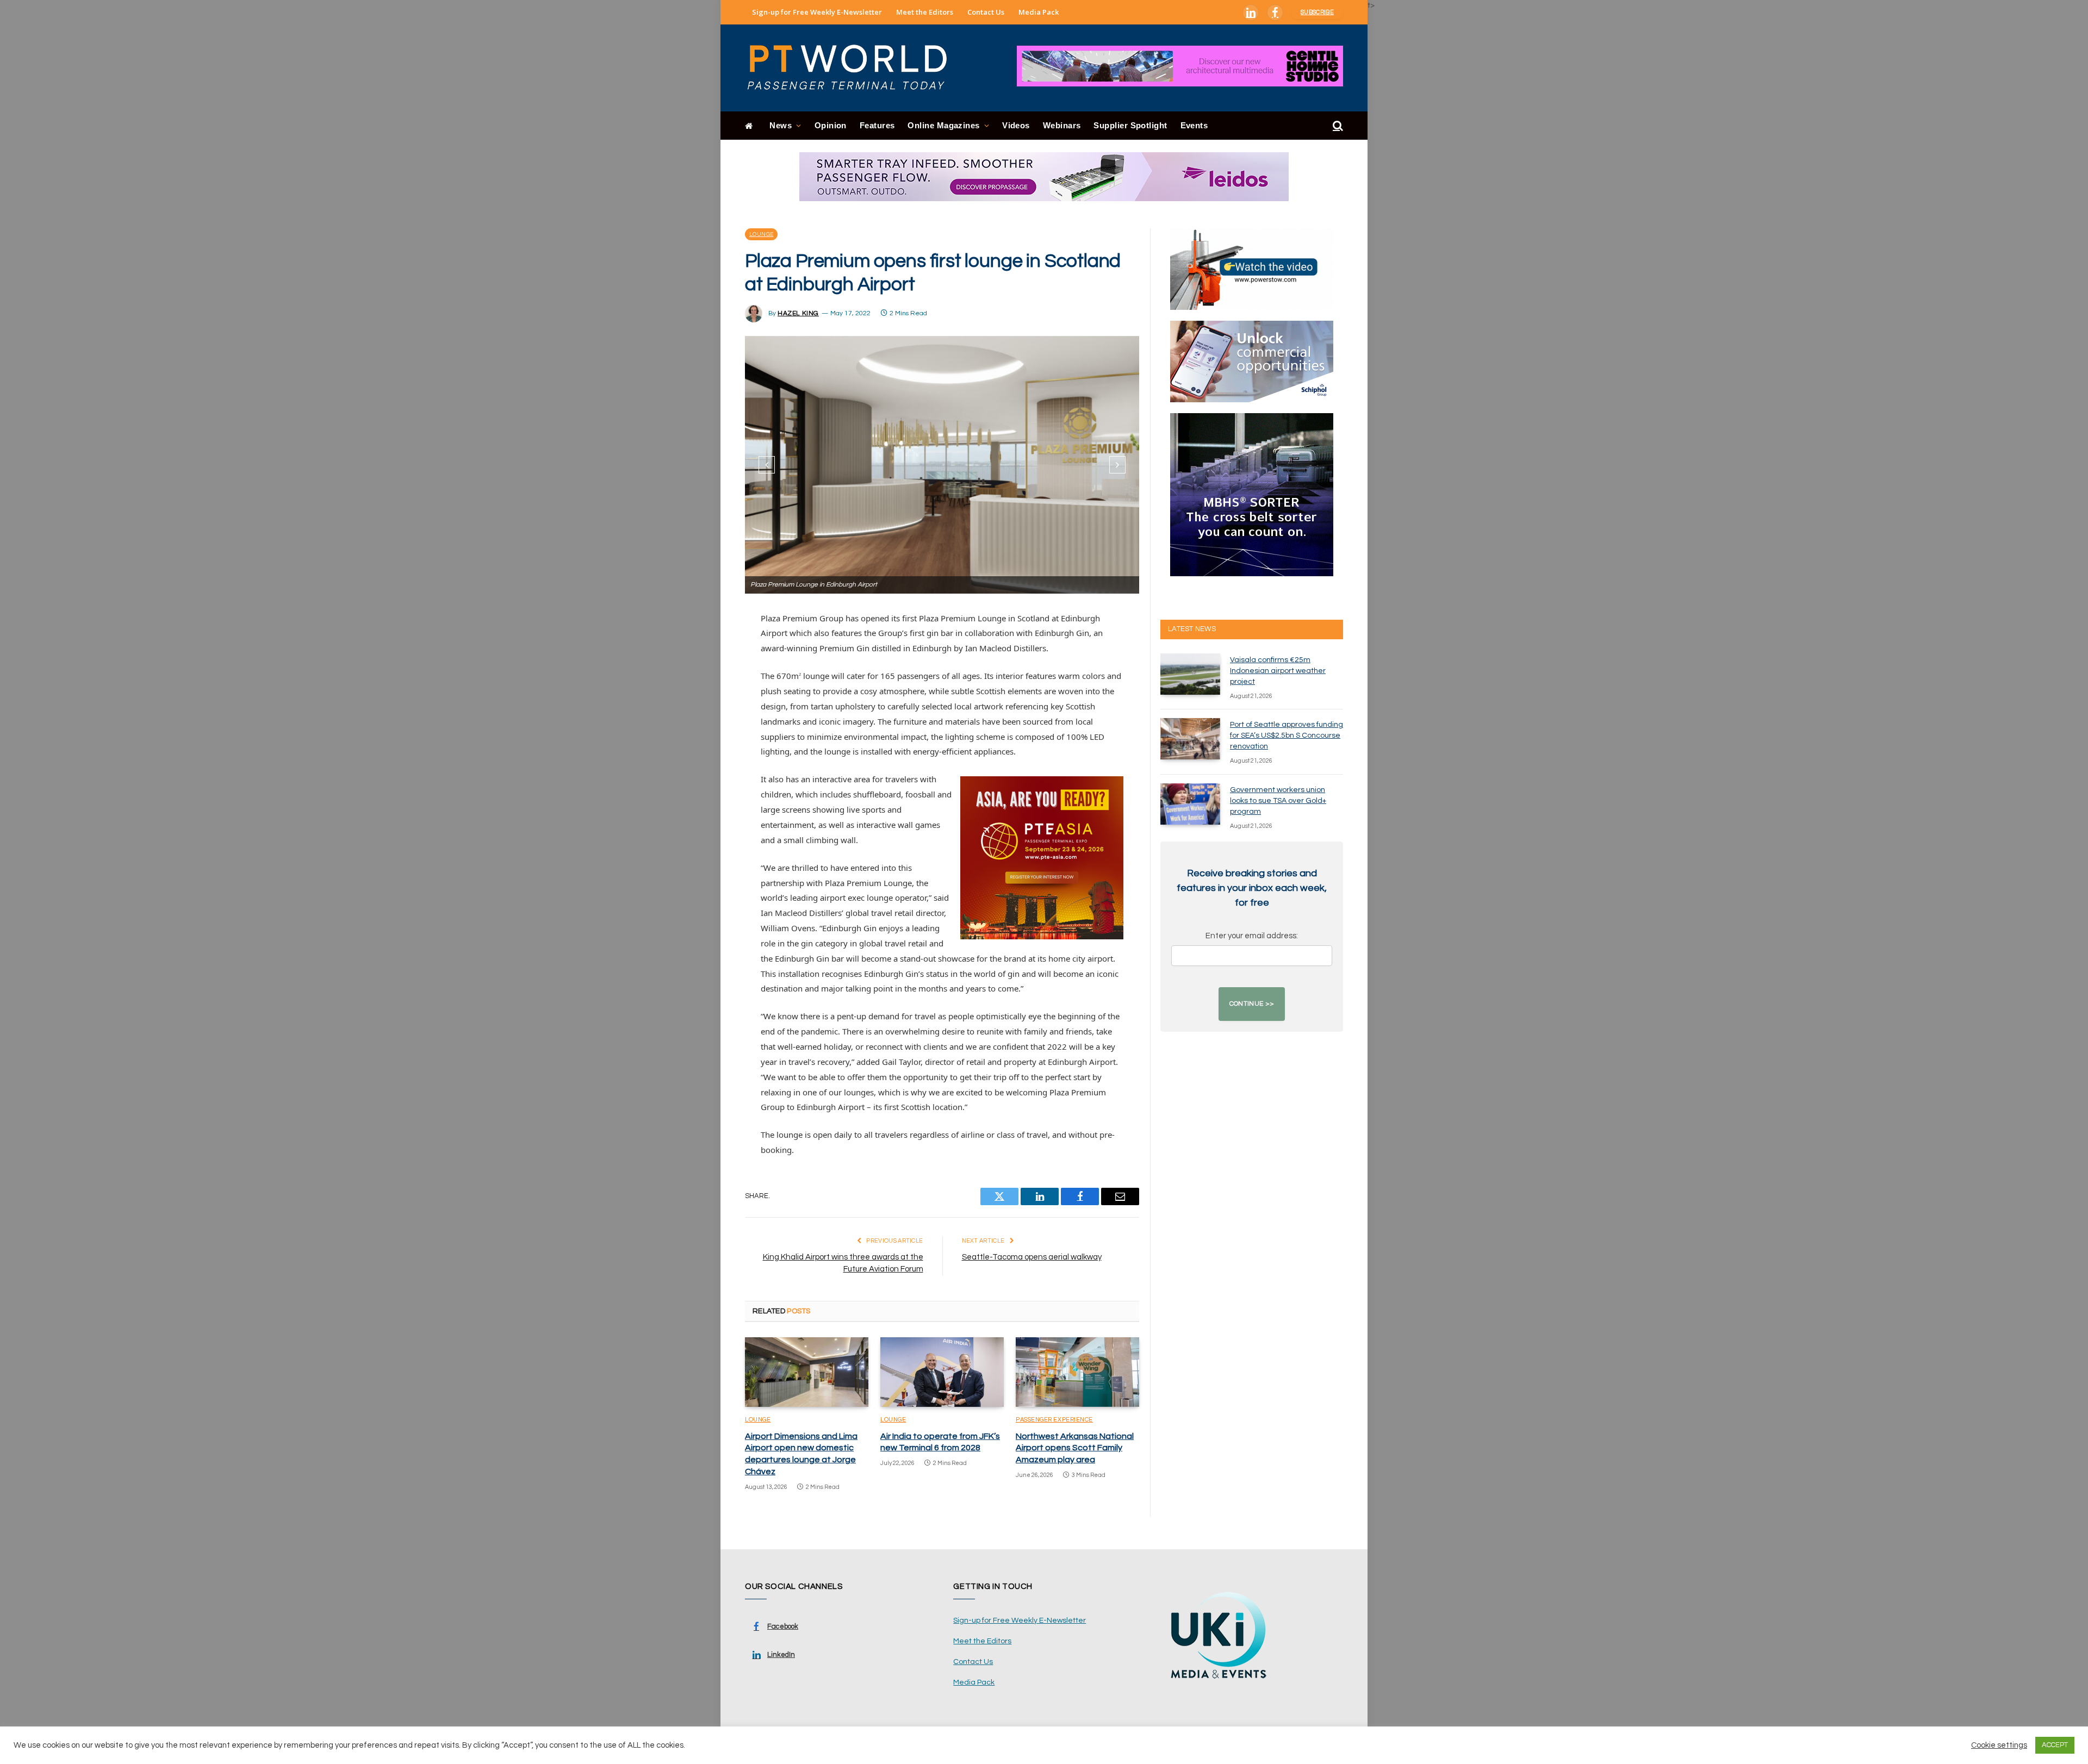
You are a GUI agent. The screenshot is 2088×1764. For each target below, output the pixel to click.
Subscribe (1317, 12)
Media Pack (1039, 12)
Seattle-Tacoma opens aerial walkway (1032, 1257)
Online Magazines (943, 125)
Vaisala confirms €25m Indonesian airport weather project (1278, 671)
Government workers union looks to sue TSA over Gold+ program (1278, 801)
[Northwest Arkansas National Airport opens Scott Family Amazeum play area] (1077, 1372)
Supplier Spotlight (1130, 125)
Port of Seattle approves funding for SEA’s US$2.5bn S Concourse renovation (1287, 735)
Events (1194, 125)
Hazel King (798, 313)
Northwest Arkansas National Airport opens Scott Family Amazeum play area (1075, 1448)
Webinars (1062, 125)
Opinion (831, 125)
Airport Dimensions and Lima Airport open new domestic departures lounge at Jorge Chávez (801, 1454)
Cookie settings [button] (1999, 1745)
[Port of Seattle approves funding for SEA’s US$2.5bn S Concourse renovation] (1190, 739)
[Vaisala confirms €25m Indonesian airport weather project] (1190, 674)
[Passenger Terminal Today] (854, 68)
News (781, 125)
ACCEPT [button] (2055, 1745)
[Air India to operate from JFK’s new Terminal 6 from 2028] (942, 1372)
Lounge (761, 234)
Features (877, 125)
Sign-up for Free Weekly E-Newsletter (817, 12)
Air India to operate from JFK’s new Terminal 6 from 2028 (940, 1442)
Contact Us (986, 12)
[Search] (1337, 126)
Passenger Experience (1054, 1420)
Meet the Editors (925, 12)
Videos (1016, 125)
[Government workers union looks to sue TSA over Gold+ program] (1190, 804)
